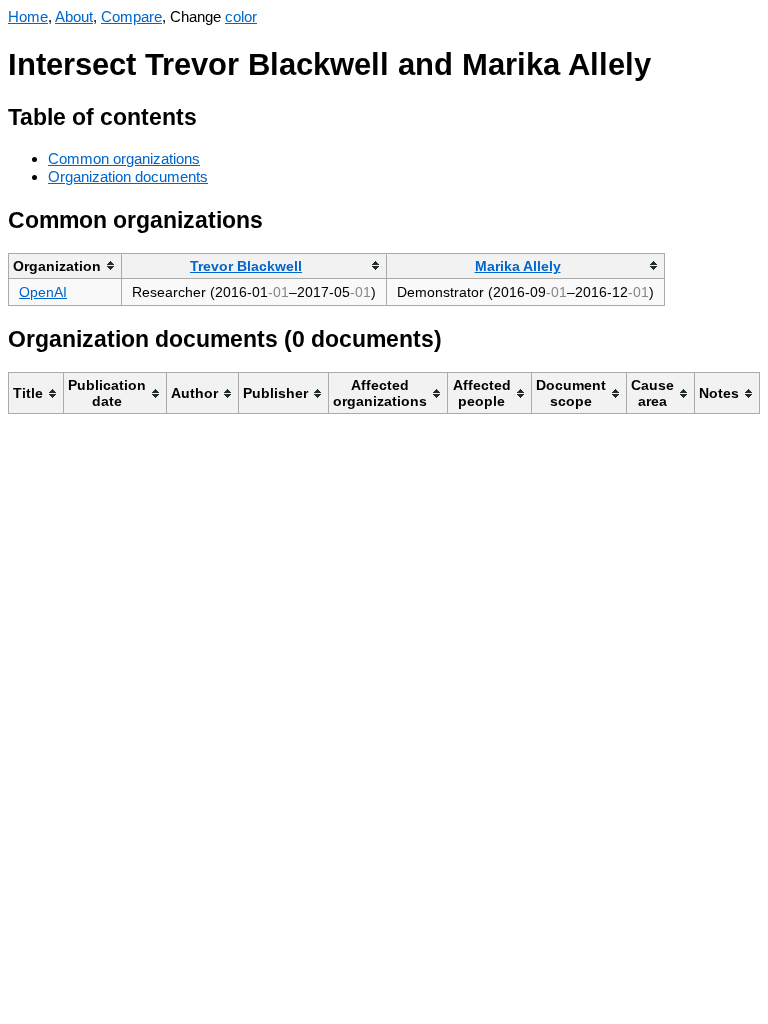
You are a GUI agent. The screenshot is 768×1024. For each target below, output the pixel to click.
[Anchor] (212, 114)
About (74, 16)
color (241, 16)
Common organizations (124, 158)
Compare (131, 16)
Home (28, 16)
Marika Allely (518, 266)
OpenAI (43, 292)
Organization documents (128, 176)
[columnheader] (65, 265)
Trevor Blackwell (246, 266)
